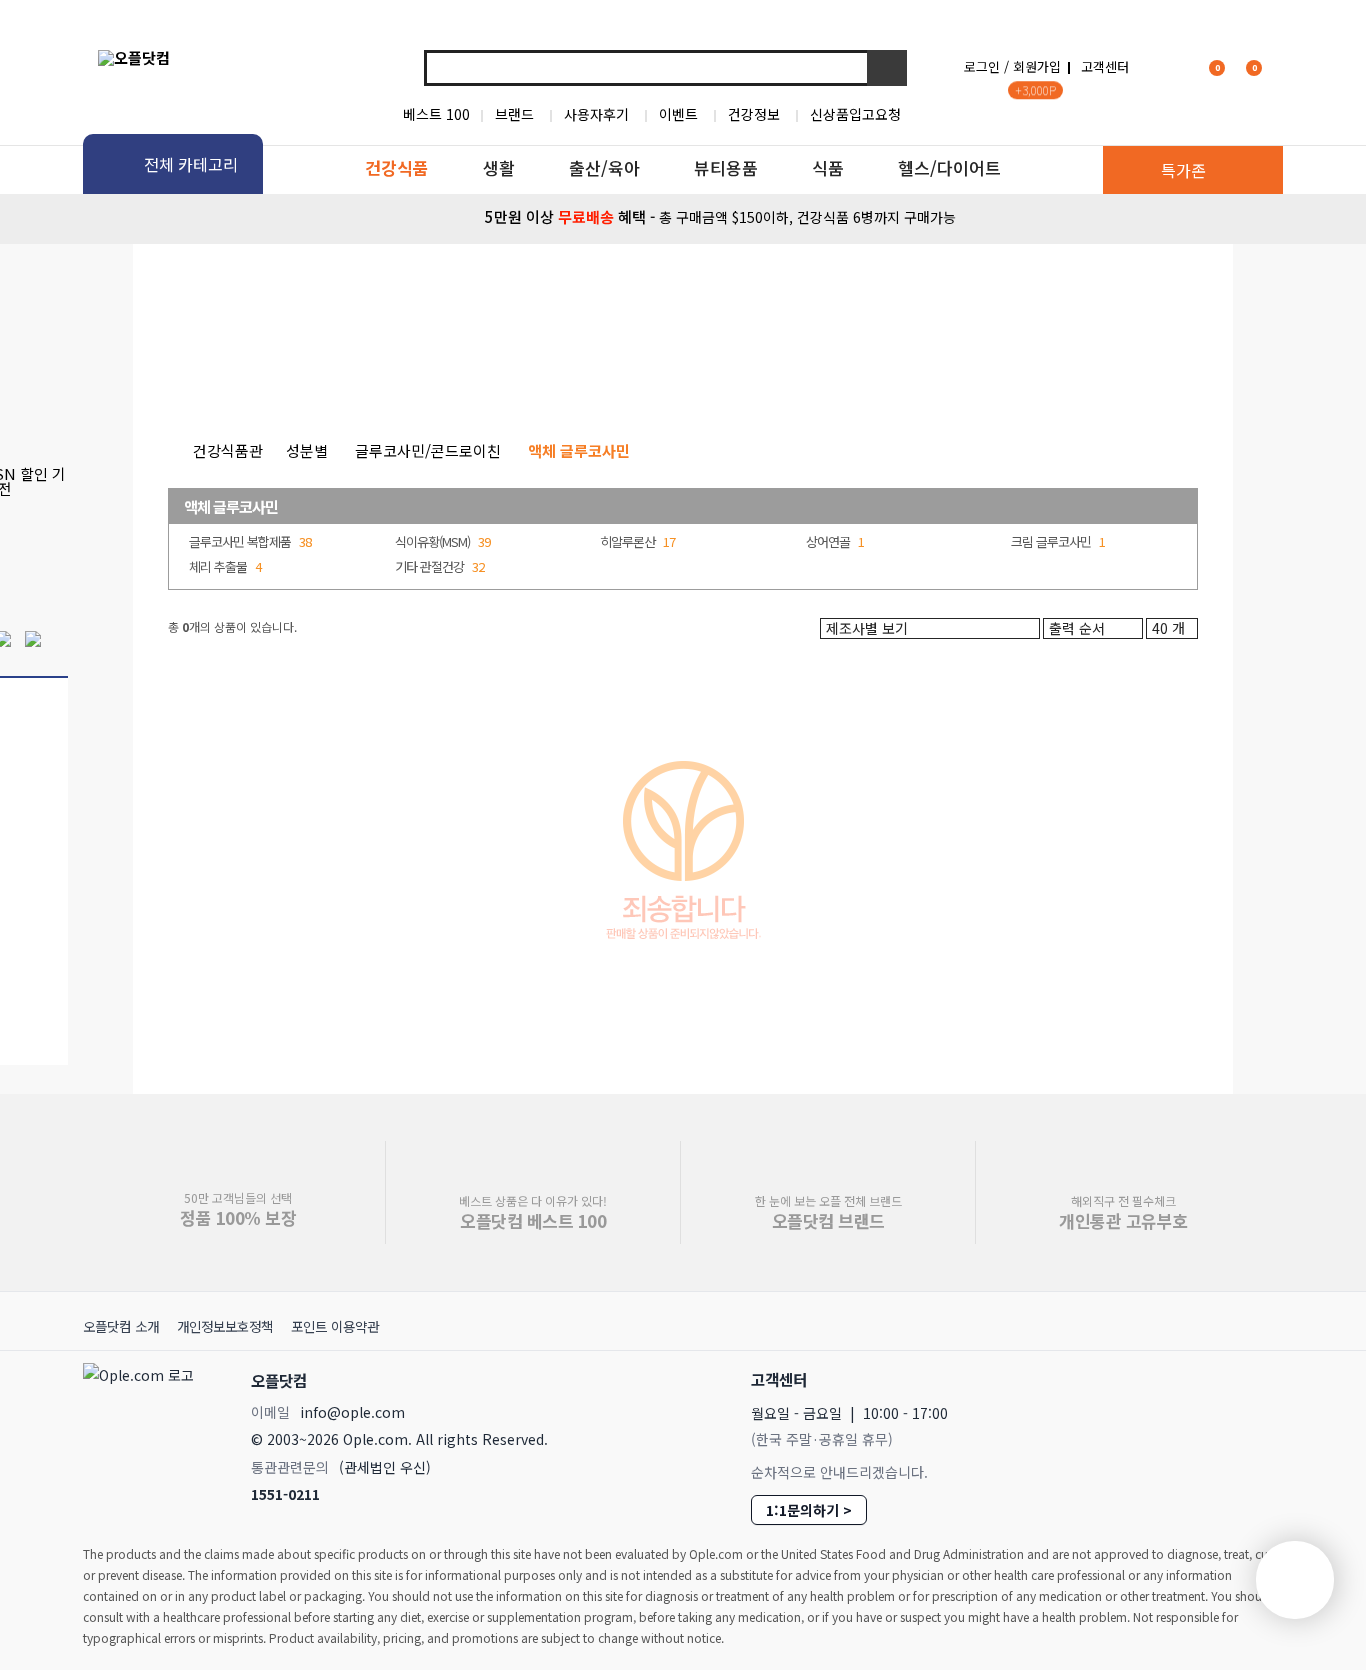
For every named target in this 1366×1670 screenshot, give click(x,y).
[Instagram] (1171, 1379)
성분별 (170, 370)
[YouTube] (1259, 1378)
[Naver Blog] (1214, 1379)
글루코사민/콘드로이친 (428, 450)
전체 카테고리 (191, 164)
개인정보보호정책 (225, 1326)
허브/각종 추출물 (778, 370)
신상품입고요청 (855, 114)
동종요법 (1037, 370)
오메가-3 (569, 370)
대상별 (340, 370)
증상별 (255, 370)
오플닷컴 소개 (121, 1326)
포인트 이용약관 (335, 1326)
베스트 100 (436, 114)
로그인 (982, 66)
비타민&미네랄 (451, 370)
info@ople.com (352, 1412)
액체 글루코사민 (231, 506)
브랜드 (514, 114)
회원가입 (1037, 66)
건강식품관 (228, 450)
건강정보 (754, 114)
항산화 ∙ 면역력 (921, 370)
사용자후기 (596, 114)
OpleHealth (350, 294)
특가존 (1183, 170)
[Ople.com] (142, 1432)
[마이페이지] (1169, 66)
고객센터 (1105, 66)
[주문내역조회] (1280, 66)
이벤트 (678, 114)
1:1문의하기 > (809, 1510)
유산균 (661, 370)
